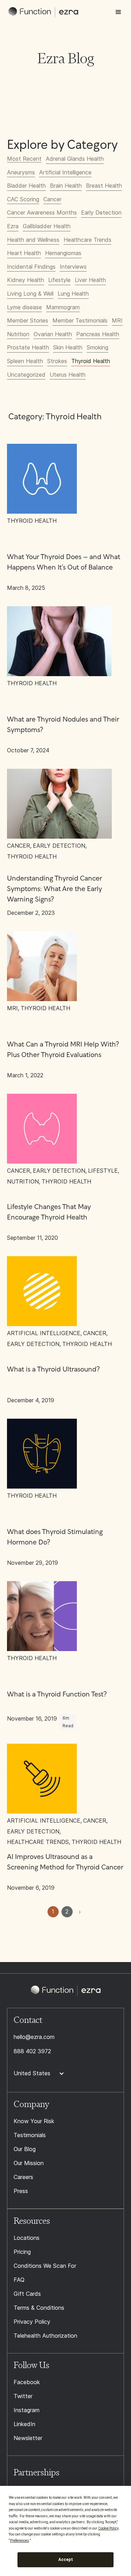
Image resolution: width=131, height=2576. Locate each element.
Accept (66, 2560)
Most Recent (24, 159)
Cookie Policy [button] (108, 2528)
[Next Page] (80, 1912)
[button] (118, 12)
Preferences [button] (20, 2541)
